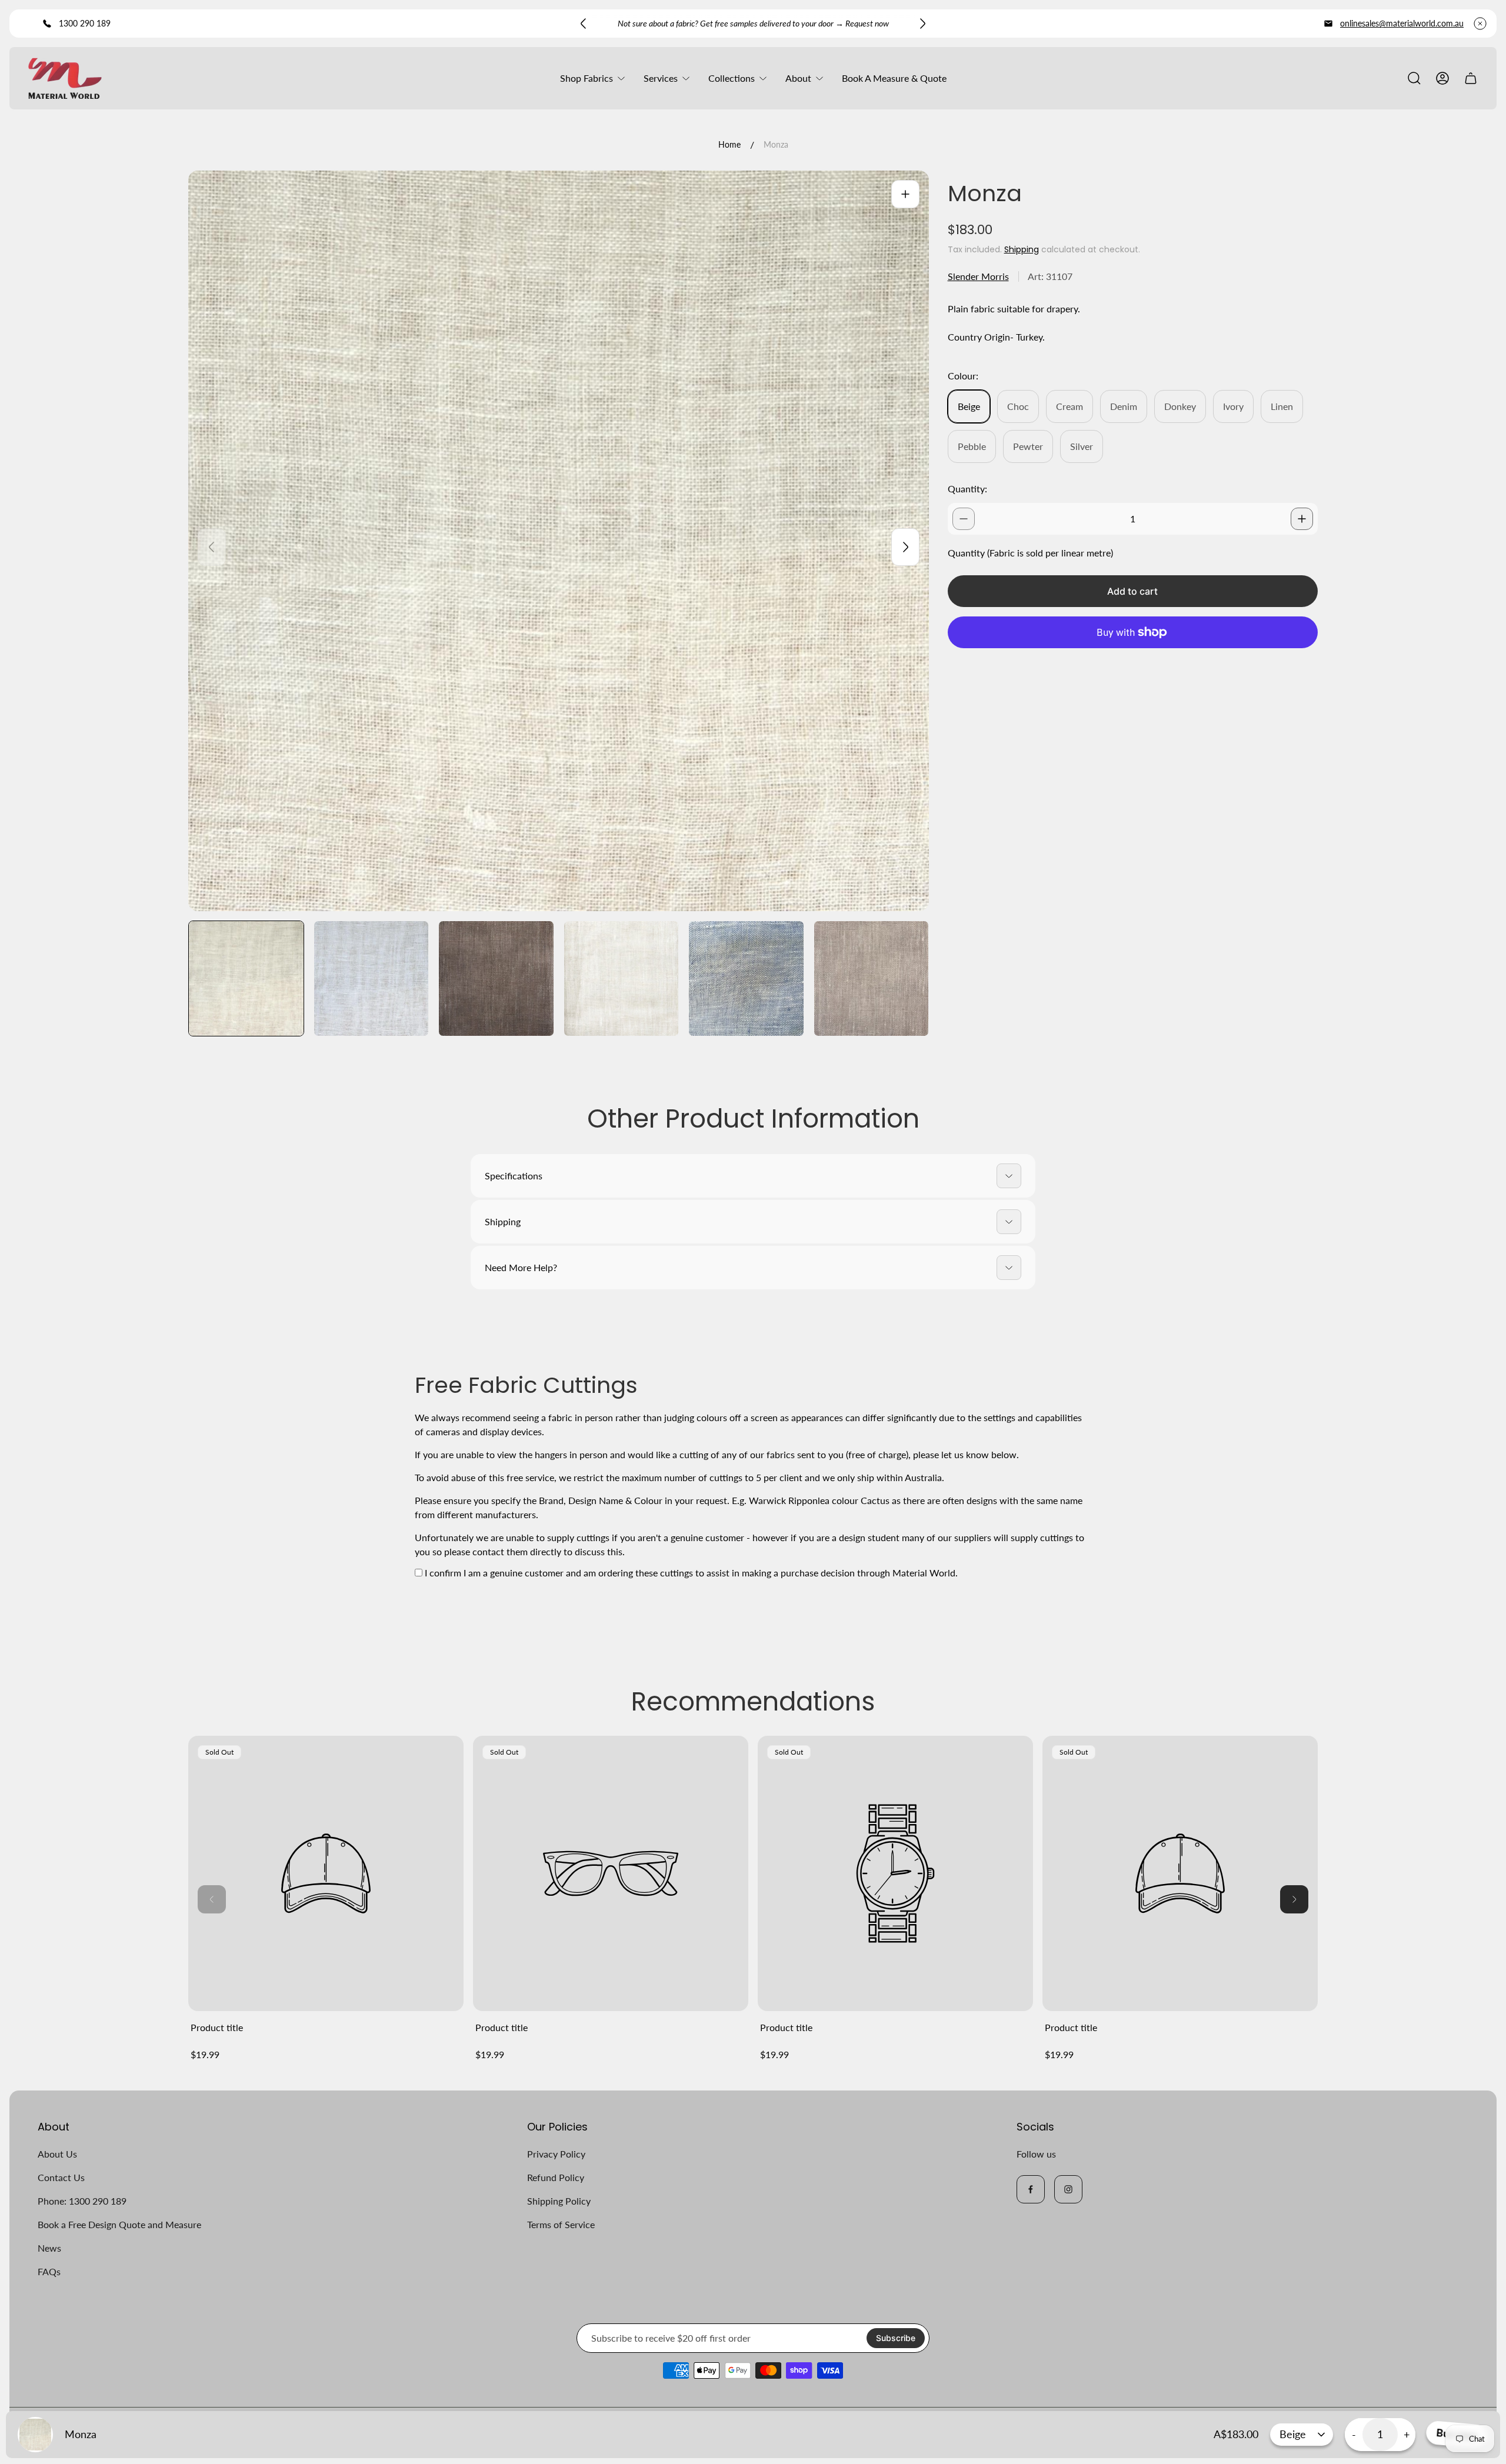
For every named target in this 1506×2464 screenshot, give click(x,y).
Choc (1018, 406)
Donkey (1180, 406)
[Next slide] (922, 24)
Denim (1124, 406)
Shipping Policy (559, 2201)
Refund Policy (556, 2177)
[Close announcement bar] (1480, 24)
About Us (57, 2154)
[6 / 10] (872, 978)
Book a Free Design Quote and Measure (119, 2224)
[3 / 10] (496, 978)
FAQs (49, 2271)
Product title (217, 2027)
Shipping (1022, 249)
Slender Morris (978, 276)
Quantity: (967, 489)
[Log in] (1442, 78)
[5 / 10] (746, 978)
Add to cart (1132, 591)
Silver (1082, 446)
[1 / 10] (246, 978)
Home (729, 144)
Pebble (972, 446)
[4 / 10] (622, 978)
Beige (969, 406)
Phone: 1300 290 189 (82, 2201)
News (49, 2248)
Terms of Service (561, 2224)
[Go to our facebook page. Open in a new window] (1031, 2189)
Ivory (1233, 406)
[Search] (1414, 78)
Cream (1069, 406)
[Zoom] (905, 194)
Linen (1282, 406)
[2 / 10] (371, 978)
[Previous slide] (584, 24)
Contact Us (61, 2177)
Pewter (1028, 446)
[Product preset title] (326, 1873)
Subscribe (896, 2338)
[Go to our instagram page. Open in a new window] (1068, 2189)
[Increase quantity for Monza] (1302, 519)
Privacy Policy (556, 2154)
